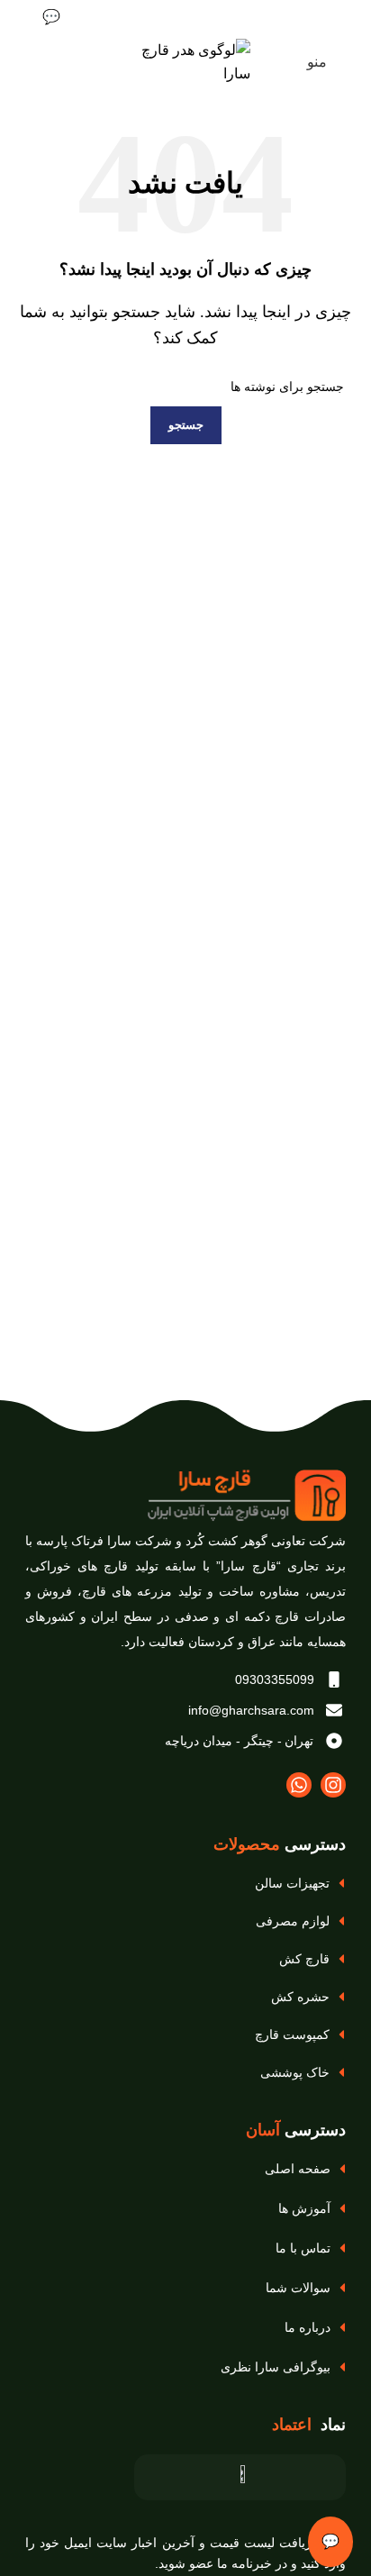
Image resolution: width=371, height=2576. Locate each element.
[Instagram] (333, 1785)
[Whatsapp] (299, 1785)
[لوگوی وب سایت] (185, 61)
